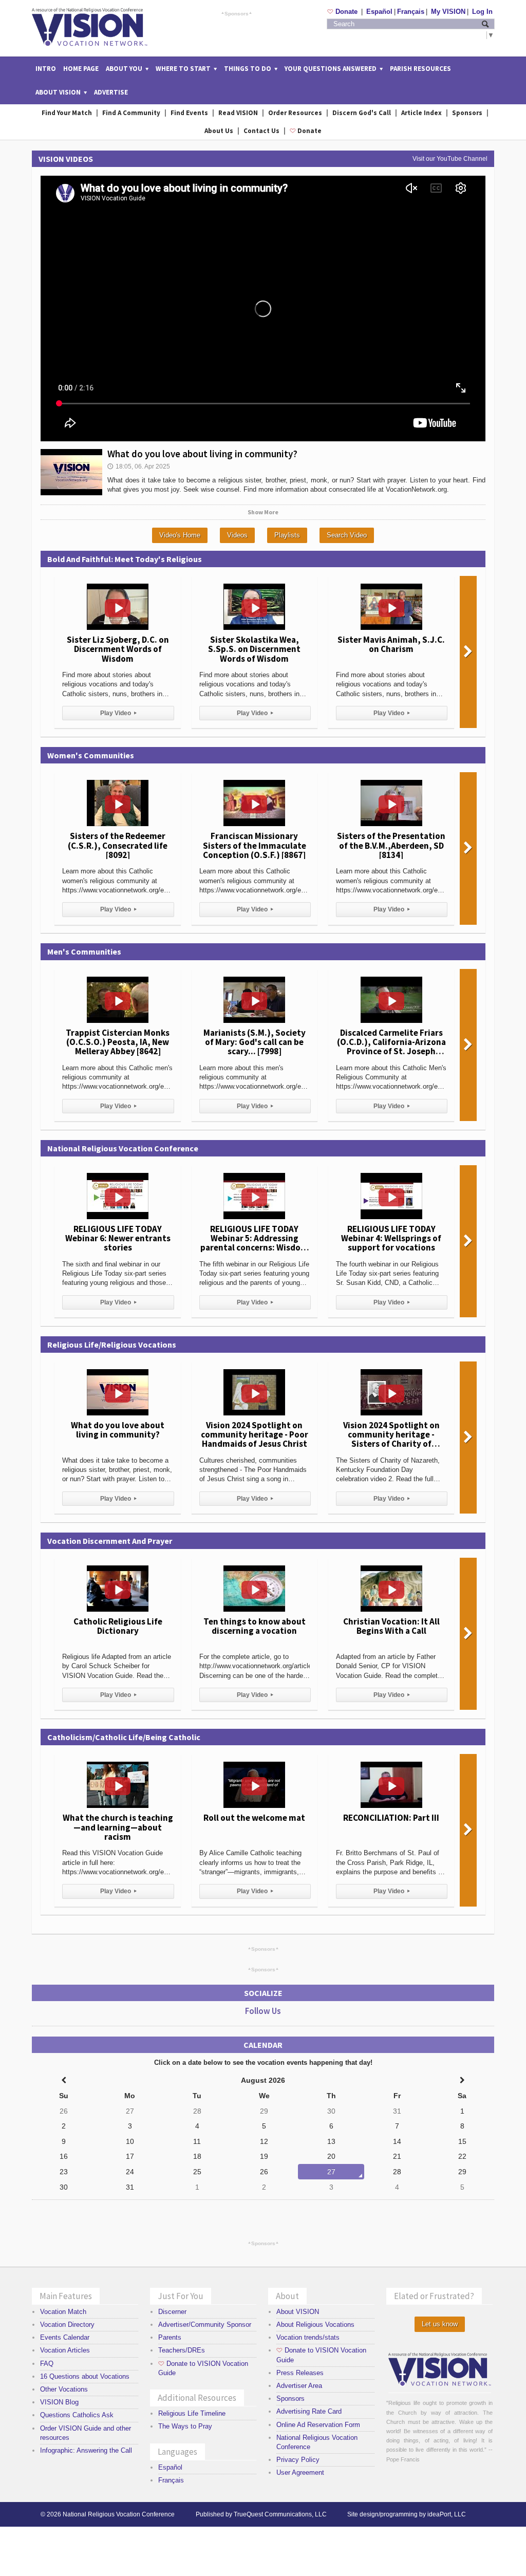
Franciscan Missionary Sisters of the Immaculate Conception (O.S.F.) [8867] (255, 845)
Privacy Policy (298, 2460)
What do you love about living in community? (202, 454)
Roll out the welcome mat (254, 1818)
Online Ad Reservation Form (318, 2425)
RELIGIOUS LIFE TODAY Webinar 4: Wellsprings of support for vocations (391, 1238)
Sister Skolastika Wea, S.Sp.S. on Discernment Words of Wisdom (254, 649)
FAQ (47, 2364)
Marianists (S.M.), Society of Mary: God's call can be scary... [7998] (255, 1042)
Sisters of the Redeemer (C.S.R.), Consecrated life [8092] (118, 845)
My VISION (448, 12)
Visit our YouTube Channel (450, 159)
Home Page (81, 69)
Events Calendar (65, 2337)
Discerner (172, 2312)
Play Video (118, 713)
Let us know (440, 2324)
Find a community (131, 113)
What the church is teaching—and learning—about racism (118, 1827)
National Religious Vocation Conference (119, 2514)
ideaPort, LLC (447, 2514)
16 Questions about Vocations (85, 2376)
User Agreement (300, 2472)
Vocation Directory (67, 2325)
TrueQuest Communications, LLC (280, 2514)
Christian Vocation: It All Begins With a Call (391, 1626)
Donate (343, 12)
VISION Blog (59, 2402)
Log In (482, 12)
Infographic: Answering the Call (86, 2450)
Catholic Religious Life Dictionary (118, 1626)
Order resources (295, 113)
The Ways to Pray (185, 2426)
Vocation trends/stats (308, 2337)
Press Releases (300, 2373)
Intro (46, 69)
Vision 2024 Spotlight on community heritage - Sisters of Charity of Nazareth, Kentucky (391, 1439)
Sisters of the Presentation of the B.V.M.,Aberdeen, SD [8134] (391, 845)
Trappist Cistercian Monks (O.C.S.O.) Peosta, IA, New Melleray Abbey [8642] (118, 1042)
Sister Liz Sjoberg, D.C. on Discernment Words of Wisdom (118, 649)
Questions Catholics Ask (77, 2415)
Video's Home (180, 535)
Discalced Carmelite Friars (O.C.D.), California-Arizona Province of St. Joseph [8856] (391, 1047)
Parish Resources (420, 69)
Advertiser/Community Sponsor (205, 2325)
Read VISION (238, 113)
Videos (237, 535)
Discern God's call (362, 113)
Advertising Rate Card (309, 2411)
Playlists (287, 535)
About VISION (298, 2312)
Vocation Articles (65, 2350)
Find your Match (67, 113)
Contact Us (261, 131)
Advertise (111, 92)
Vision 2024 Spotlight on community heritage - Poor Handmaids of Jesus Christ (255, 1434)
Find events (189, 113)
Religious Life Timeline (192, 2413)
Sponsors (237, 13)
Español (379, 12)
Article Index (421, 113)
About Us (219, 131)
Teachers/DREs (182, 2350)
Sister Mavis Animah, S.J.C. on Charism (391, 644)
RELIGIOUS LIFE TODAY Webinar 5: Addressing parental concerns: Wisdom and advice (254, 1243)
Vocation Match (63, 2312)
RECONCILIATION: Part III (391, 1818)
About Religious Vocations (315, 2325)
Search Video (347, 535)
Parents (170, 2337)
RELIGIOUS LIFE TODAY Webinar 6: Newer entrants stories (118, 1238)
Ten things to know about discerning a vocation (255, 1626)
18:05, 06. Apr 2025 (139, 466)
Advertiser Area (299, 2386)
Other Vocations (64, 2389)
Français (411, 12)
